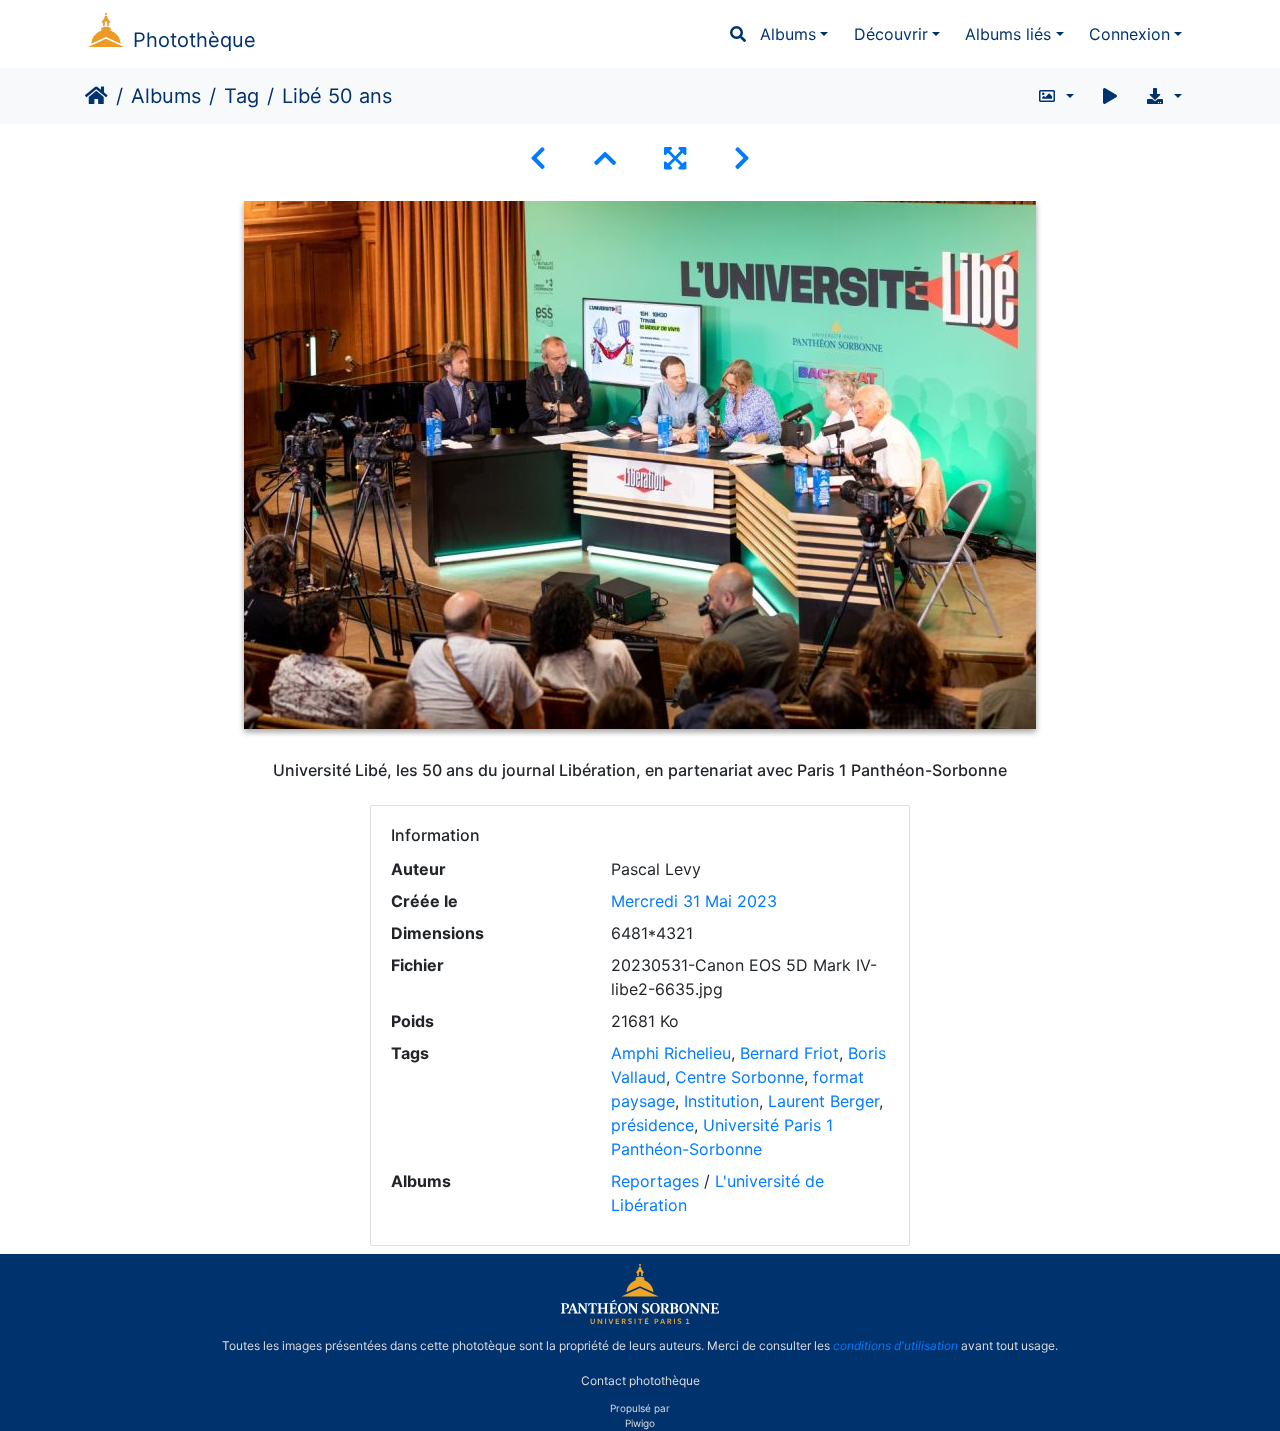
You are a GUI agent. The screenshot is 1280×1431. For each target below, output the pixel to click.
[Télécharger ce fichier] (1163, 96)
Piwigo (640, 1423)
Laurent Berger (823, 1101)
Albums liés (1008, 34)
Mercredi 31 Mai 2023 (694, 901)
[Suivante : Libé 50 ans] (742, 158)
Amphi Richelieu (671, 1053)
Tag (241, 96)
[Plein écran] (675, 158)
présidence (652, 1125)
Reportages (655, 1181)
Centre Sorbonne (739, 1077)
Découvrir (891, 34)
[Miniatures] (605, 158)
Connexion (1129, 34)
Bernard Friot (789, 1053)
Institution (721, 1101)
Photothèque (194, 40)
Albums (788, 34)
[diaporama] (1110, 96)
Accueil (96, 96)
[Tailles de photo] (1055, 96)
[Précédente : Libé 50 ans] (538, 158)
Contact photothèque (640, 1379)
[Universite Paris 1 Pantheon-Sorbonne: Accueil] (640, 1320)
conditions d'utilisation (895, 1345)
